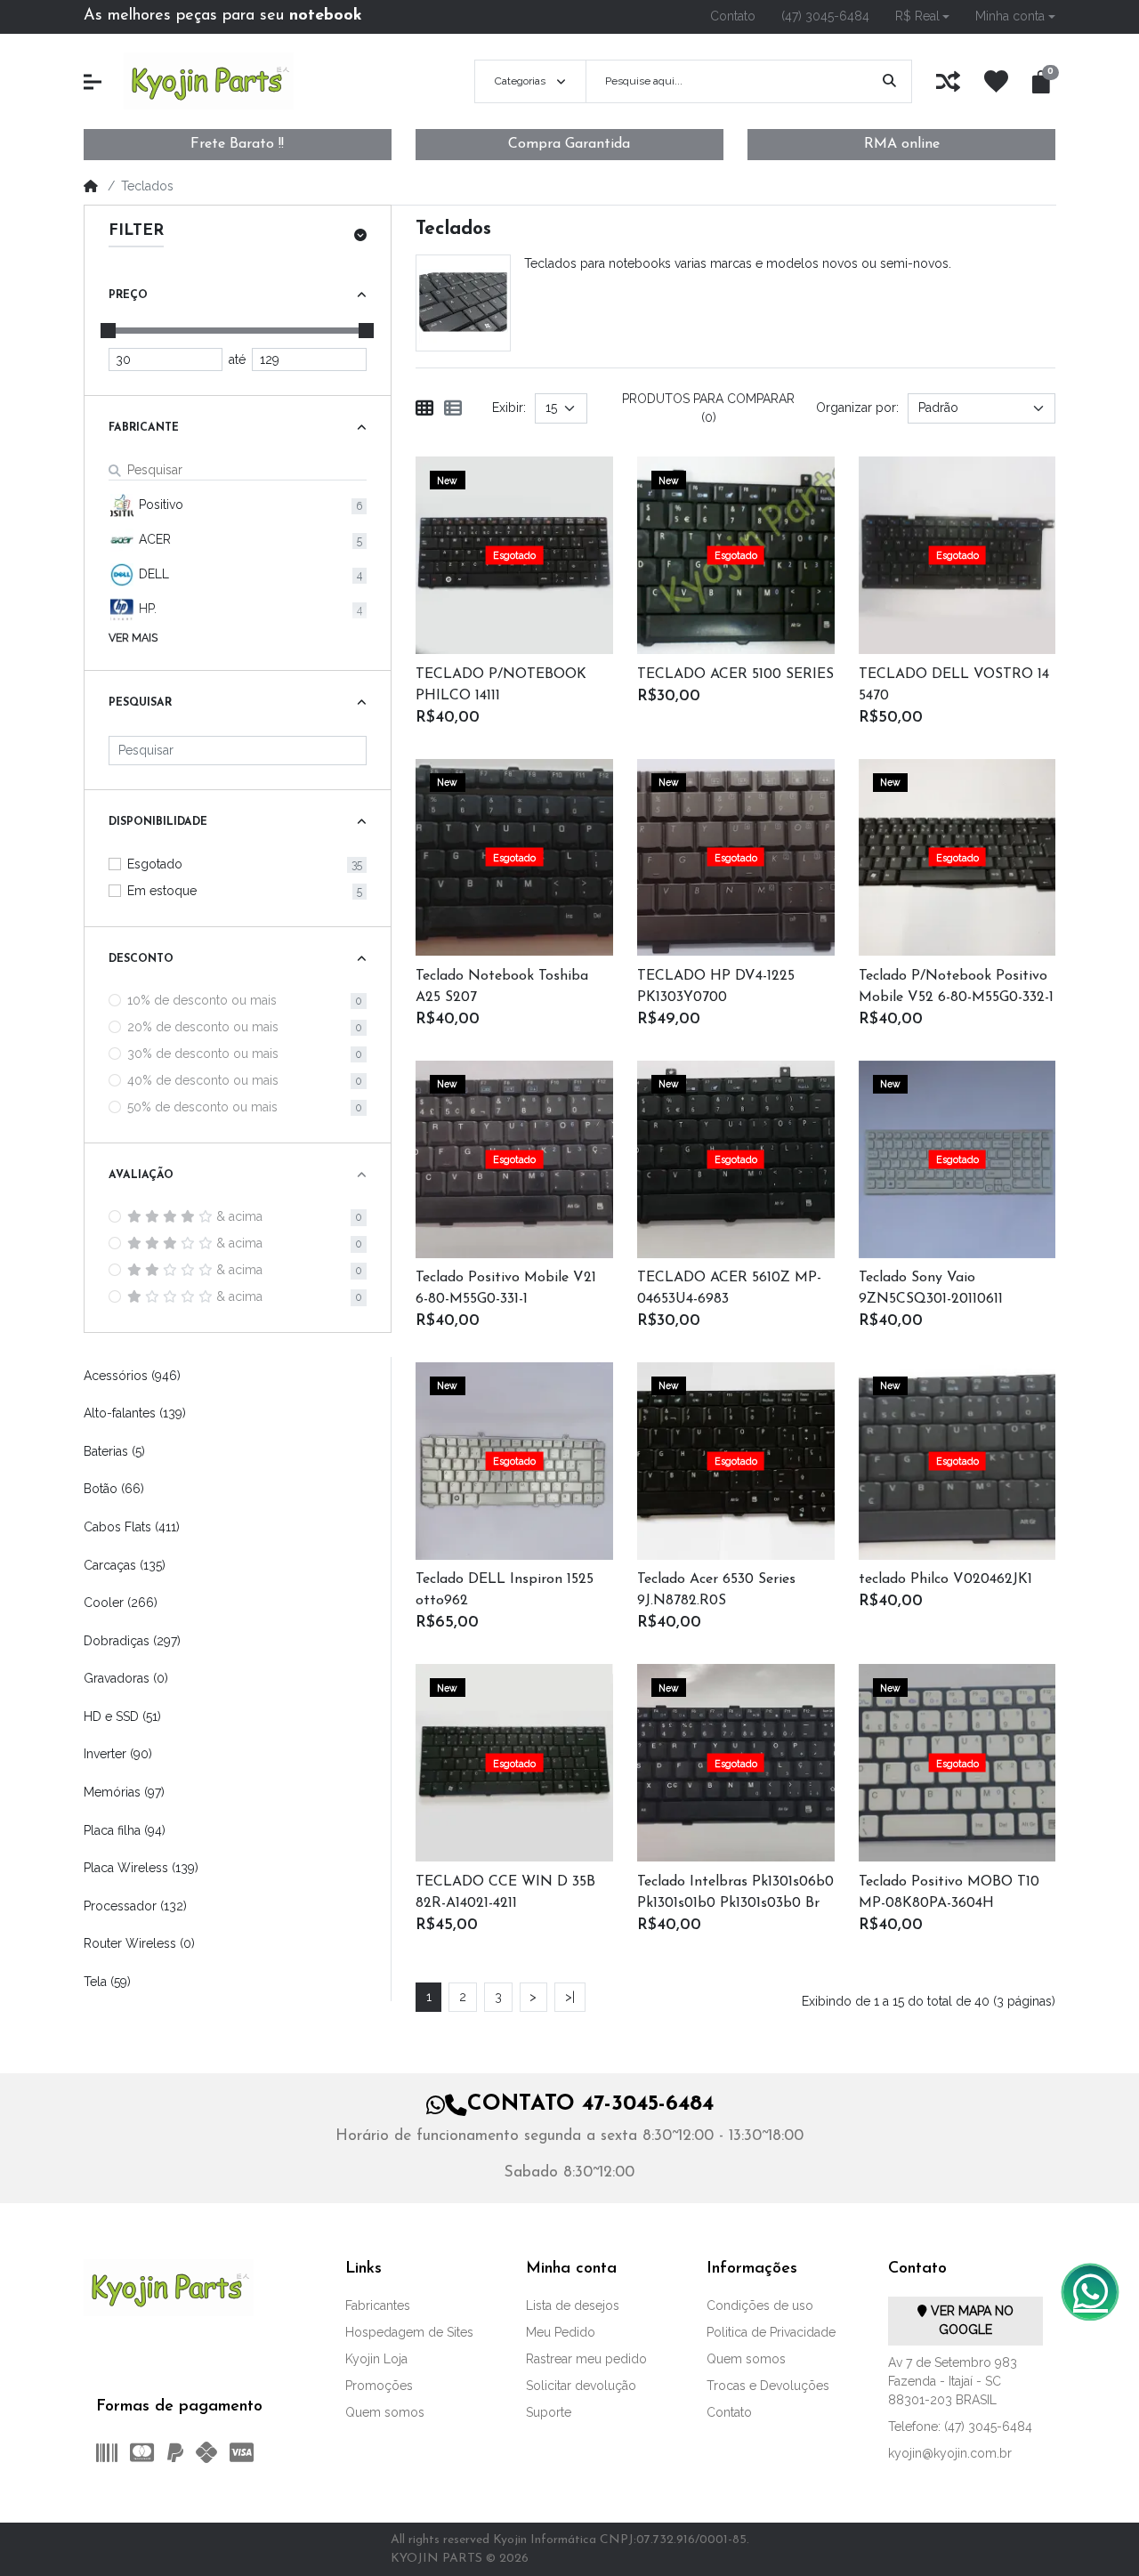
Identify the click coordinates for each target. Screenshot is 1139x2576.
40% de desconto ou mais (203, 1080)
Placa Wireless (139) (141, 1868)
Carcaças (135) (125, 1565)
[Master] (142, 2452)
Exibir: (509, 408)
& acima (239, 1216)
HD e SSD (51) (122, 1716)
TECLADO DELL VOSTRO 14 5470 (954, 685)
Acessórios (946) (132, 1376)
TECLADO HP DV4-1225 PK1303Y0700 (716, 987)
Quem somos (385, 2412)
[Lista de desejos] (537, 534)
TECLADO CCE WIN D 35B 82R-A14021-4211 (505, 1893)
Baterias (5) (114, 1451)
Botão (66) (114, 1489)
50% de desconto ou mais (202, 1107)
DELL (152, 574)
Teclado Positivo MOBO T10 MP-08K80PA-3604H (949, 1893)
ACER (153, 539)
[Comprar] (493, 534)
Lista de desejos (573, 2305)
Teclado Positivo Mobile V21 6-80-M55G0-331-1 (506, 1288)
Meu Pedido (561, 2332)
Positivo (159, 505)
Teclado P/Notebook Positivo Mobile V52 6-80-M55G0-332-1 (956, 987)
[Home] (91, 186)
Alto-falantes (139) (135, 1413)
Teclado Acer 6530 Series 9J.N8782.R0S (716, 1590)
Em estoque (162, 891)
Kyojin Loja (376, 2359)
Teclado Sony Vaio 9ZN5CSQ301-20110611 (931, 1288)
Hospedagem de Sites (409, 2332)
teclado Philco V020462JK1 (945, 1579)
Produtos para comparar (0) (708, 408)
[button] (922, 16)
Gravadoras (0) (126, 1678)
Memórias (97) (124, 1792)
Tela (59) (107, 1982)
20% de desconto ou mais (203, 1027)
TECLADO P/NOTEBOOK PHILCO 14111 (501, 685)
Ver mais (133, 638)
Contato (729, 2412)
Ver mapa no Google (970, 2320)
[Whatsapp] (1090, 2292)
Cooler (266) (121, 1603)
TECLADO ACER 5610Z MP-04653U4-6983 (729, 1288)
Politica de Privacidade (771, 2332)
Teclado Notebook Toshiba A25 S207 (502, 987)
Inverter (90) (118, 1754)
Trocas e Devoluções (768, 2386)
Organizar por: (857, 408)
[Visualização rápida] (493, 577)
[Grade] (424, 408)
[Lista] (453, 408)
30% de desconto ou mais (203, 1054)
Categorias (520, 81)
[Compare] (948, 81)
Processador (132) (135, 1906)
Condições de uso (760, 2305)
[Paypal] (174, 2452)
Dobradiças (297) (132, 1641)
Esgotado (155, 864)
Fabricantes (378, 2305)
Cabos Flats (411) (132, 1527)
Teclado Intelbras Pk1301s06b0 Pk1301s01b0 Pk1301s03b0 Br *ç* (735, 1894)
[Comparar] (537, 577)
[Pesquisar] (889, 81)
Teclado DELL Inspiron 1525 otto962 (505, 1590)
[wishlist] (996, 81)
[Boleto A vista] (104, 2452)
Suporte (549, 2412)
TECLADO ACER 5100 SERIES (735, 674)
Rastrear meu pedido (586, 2359)
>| (570, 1997)
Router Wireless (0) (139, 1943)
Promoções (379, 2386)
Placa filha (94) (125, 1830)
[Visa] (245, 2452)
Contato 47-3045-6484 (590, 2104)
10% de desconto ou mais (202, 1000)
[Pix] (206, 2452)
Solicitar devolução (581, 2386)
